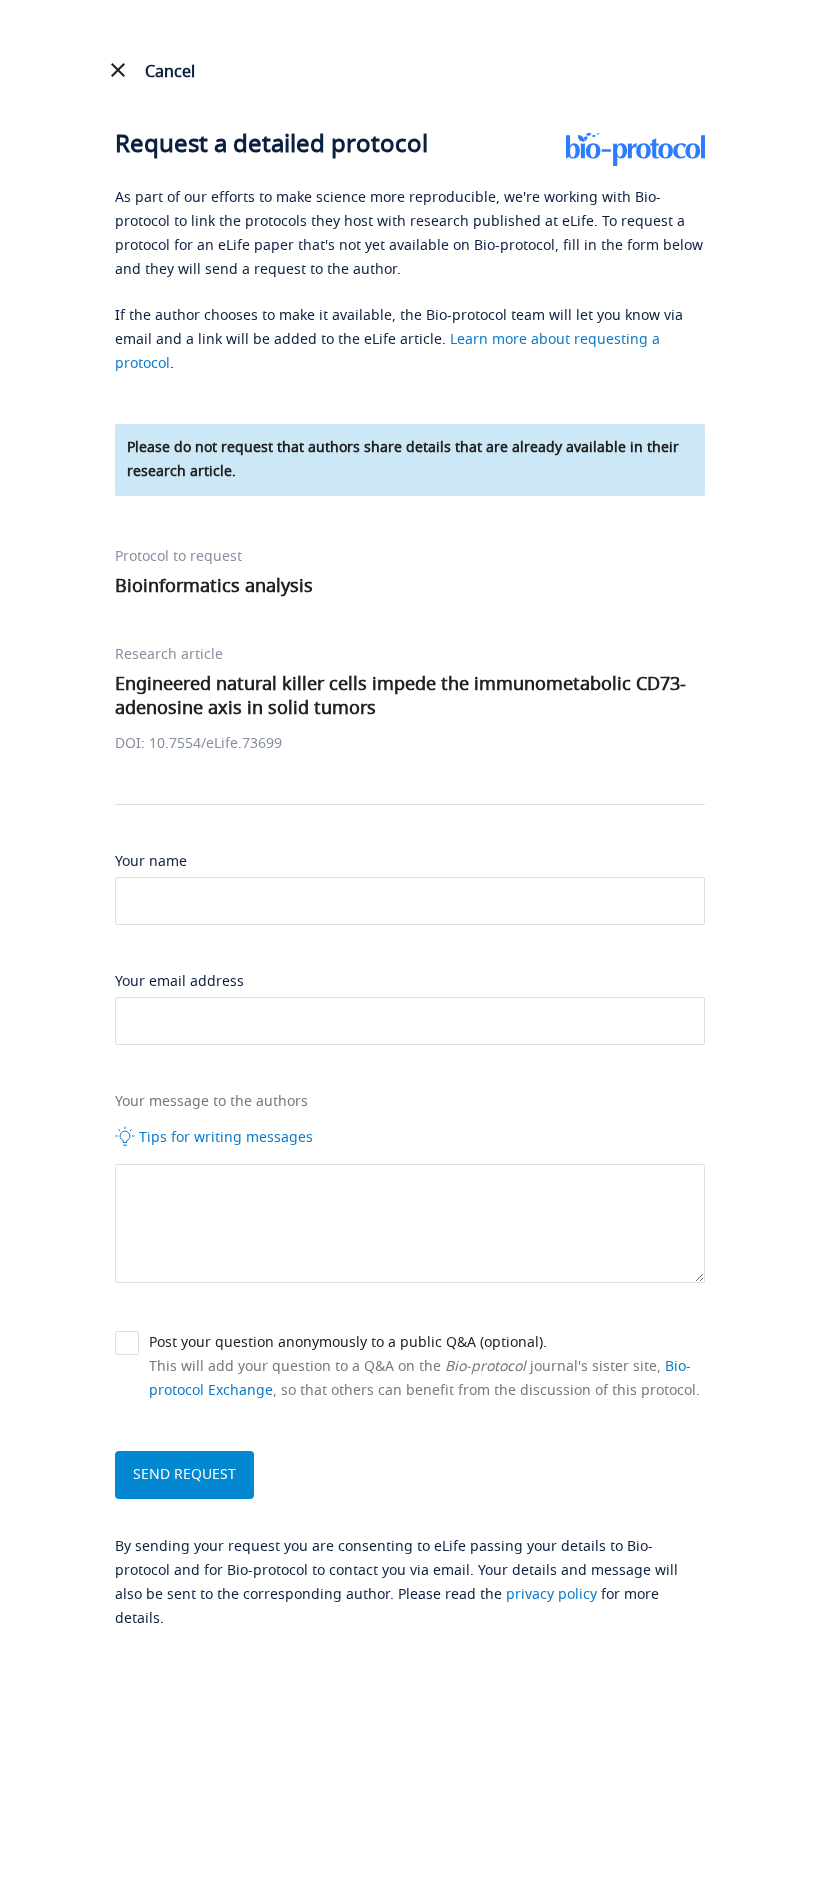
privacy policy (551, 1594)
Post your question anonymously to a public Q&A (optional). (348, 1342)
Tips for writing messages (224, 1137)
